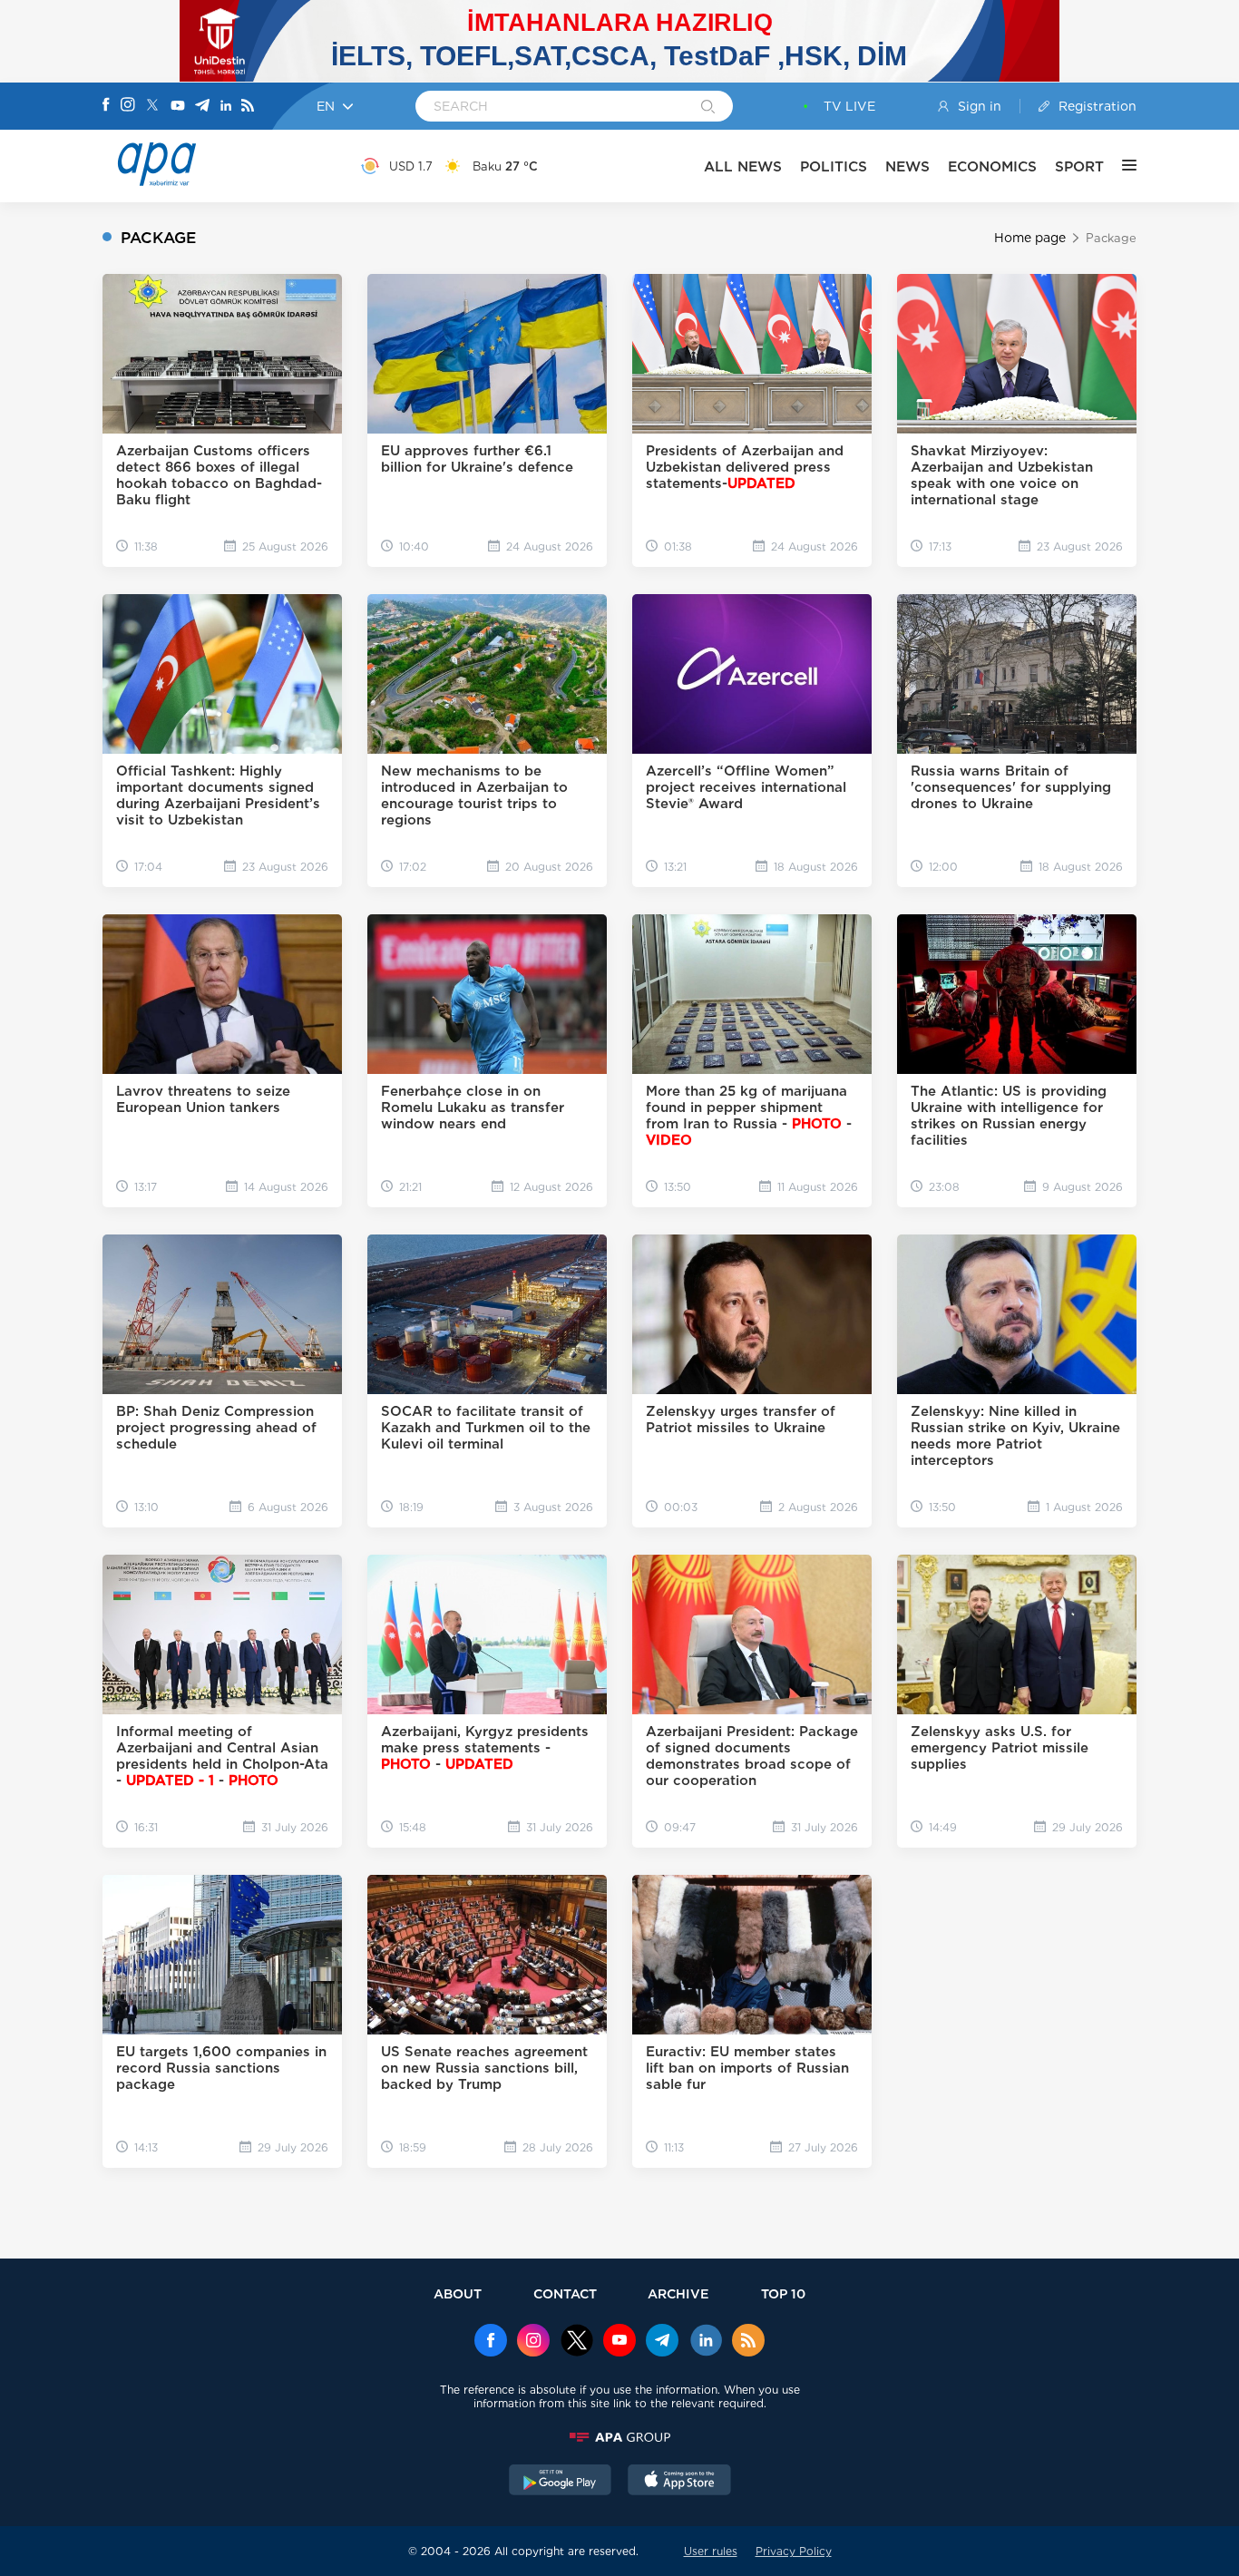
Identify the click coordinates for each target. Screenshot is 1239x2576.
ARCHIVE (678, 2293)
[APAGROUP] (619, 2437)
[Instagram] (128, 106)
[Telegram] (202, 107)
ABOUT (458, 2293)
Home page (1030, 238)
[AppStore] (679, 2482)
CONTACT (565, 2293)
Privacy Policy (794, 2551)
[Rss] (248, 107)
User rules (711, 2551)
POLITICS (834, 166)
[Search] (708, 108)
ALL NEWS (743, 166)
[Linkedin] (226, 107)
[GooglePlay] (561, 2482)
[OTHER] (1120, 166)
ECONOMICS (992, 166)
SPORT (1079, 166)
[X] (152, 107)
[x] (577, 2342)
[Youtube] (178, 107)
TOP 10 (783, 2293)
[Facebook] (106, 106)
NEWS (907, 166)
